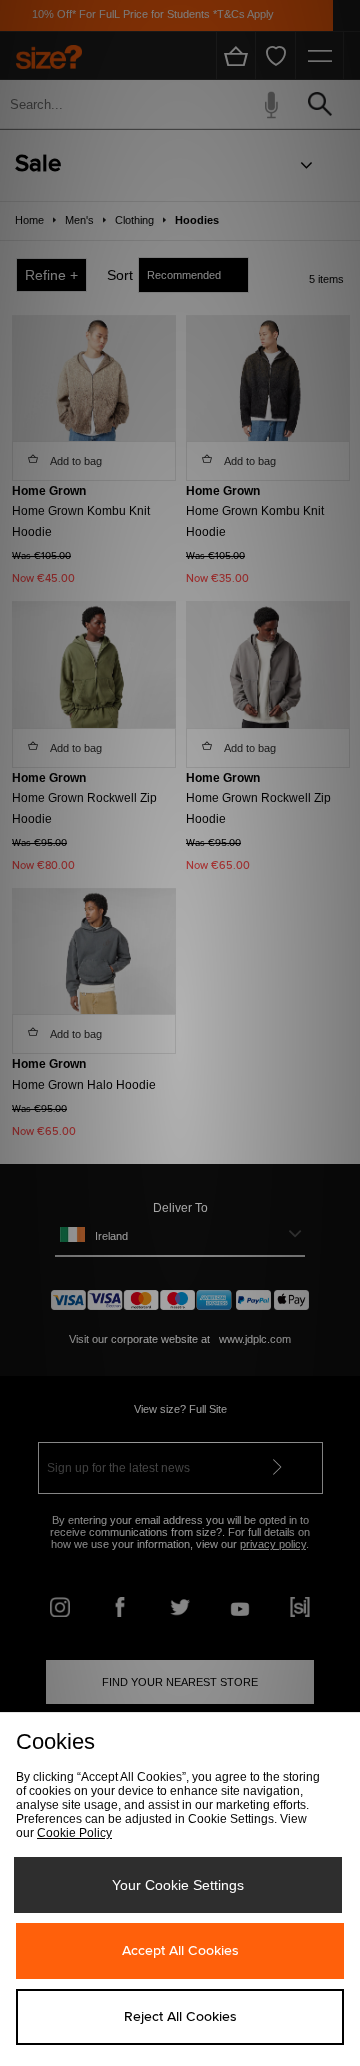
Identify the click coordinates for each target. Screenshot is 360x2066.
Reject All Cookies (180, 2017)
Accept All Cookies (180, 1951)
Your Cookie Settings (178, 1885)
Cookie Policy (74, 1833)
